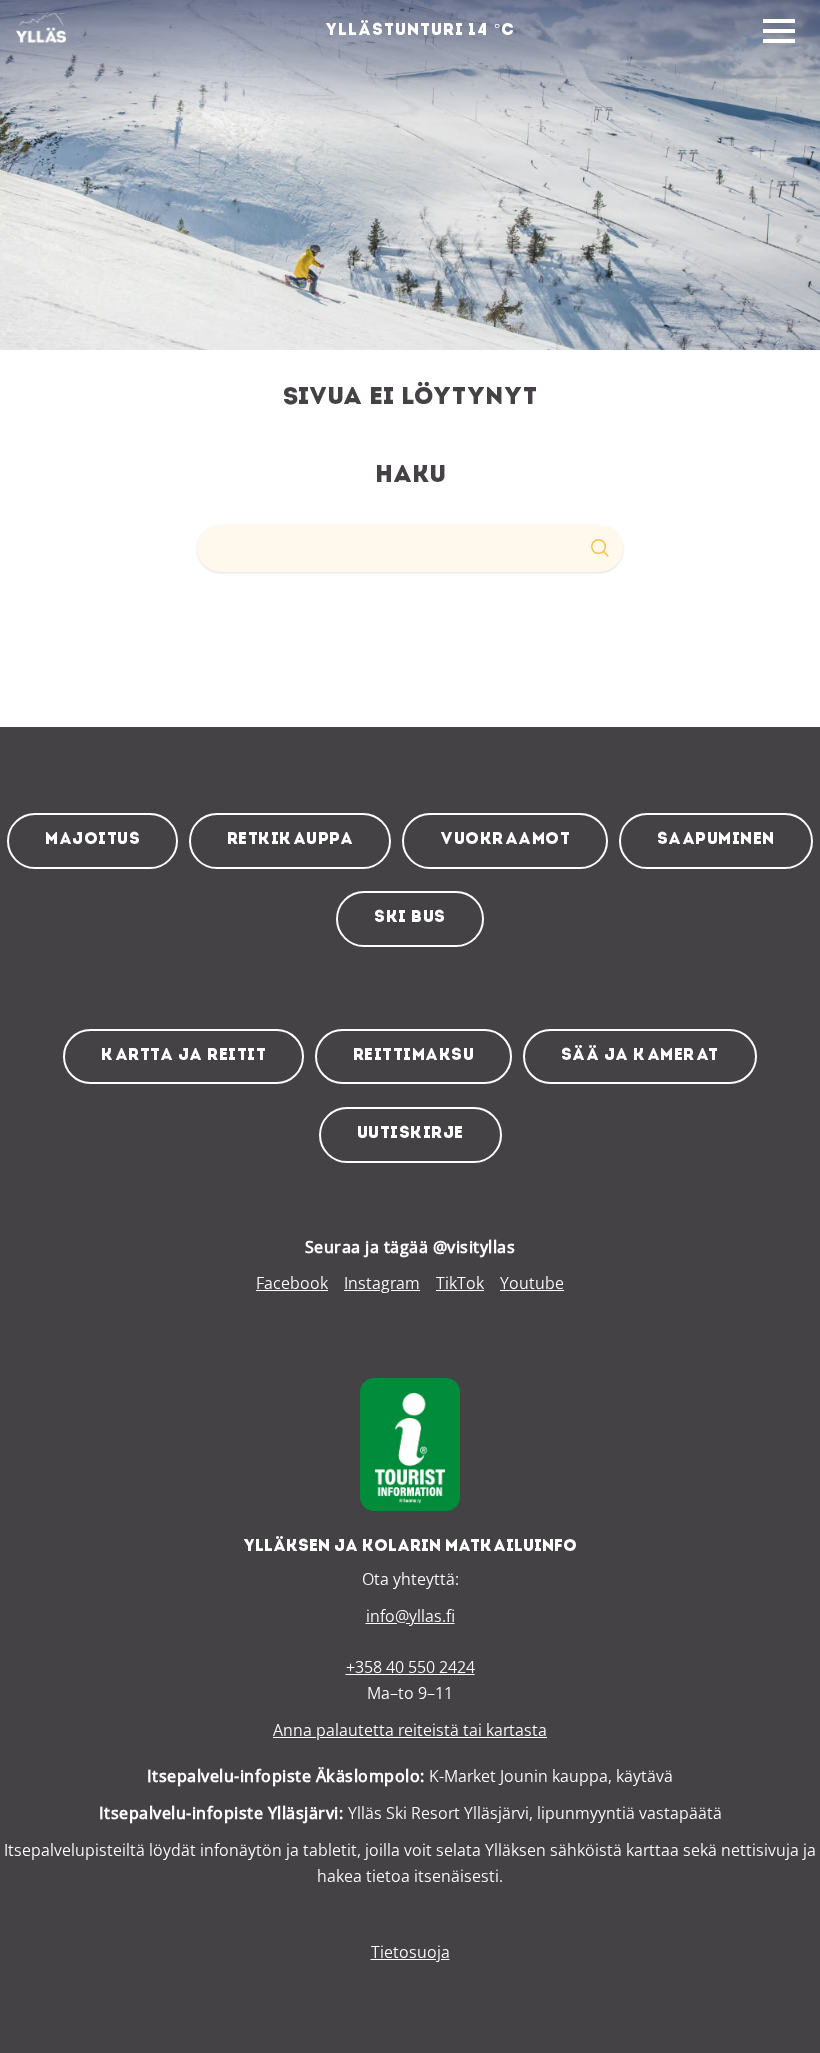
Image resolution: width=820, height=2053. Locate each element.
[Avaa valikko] (779, 32)
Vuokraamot (505, 840)
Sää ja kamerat (640, 1056)
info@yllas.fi (410, 1616)
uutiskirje (410, 1134)
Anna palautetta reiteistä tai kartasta (410, 1730)
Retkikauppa (290, 840)
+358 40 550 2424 (410, 1667)
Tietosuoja (410, 1952)
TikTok (460, 1283)
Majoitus (92, 840)
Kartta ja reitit (183, 1056)
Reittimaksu (414, 1056)
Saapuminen (716, 840)
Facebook (292, 1283)
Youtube (532, 1283)
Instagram (382, 1283)
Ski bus (410, 918)
